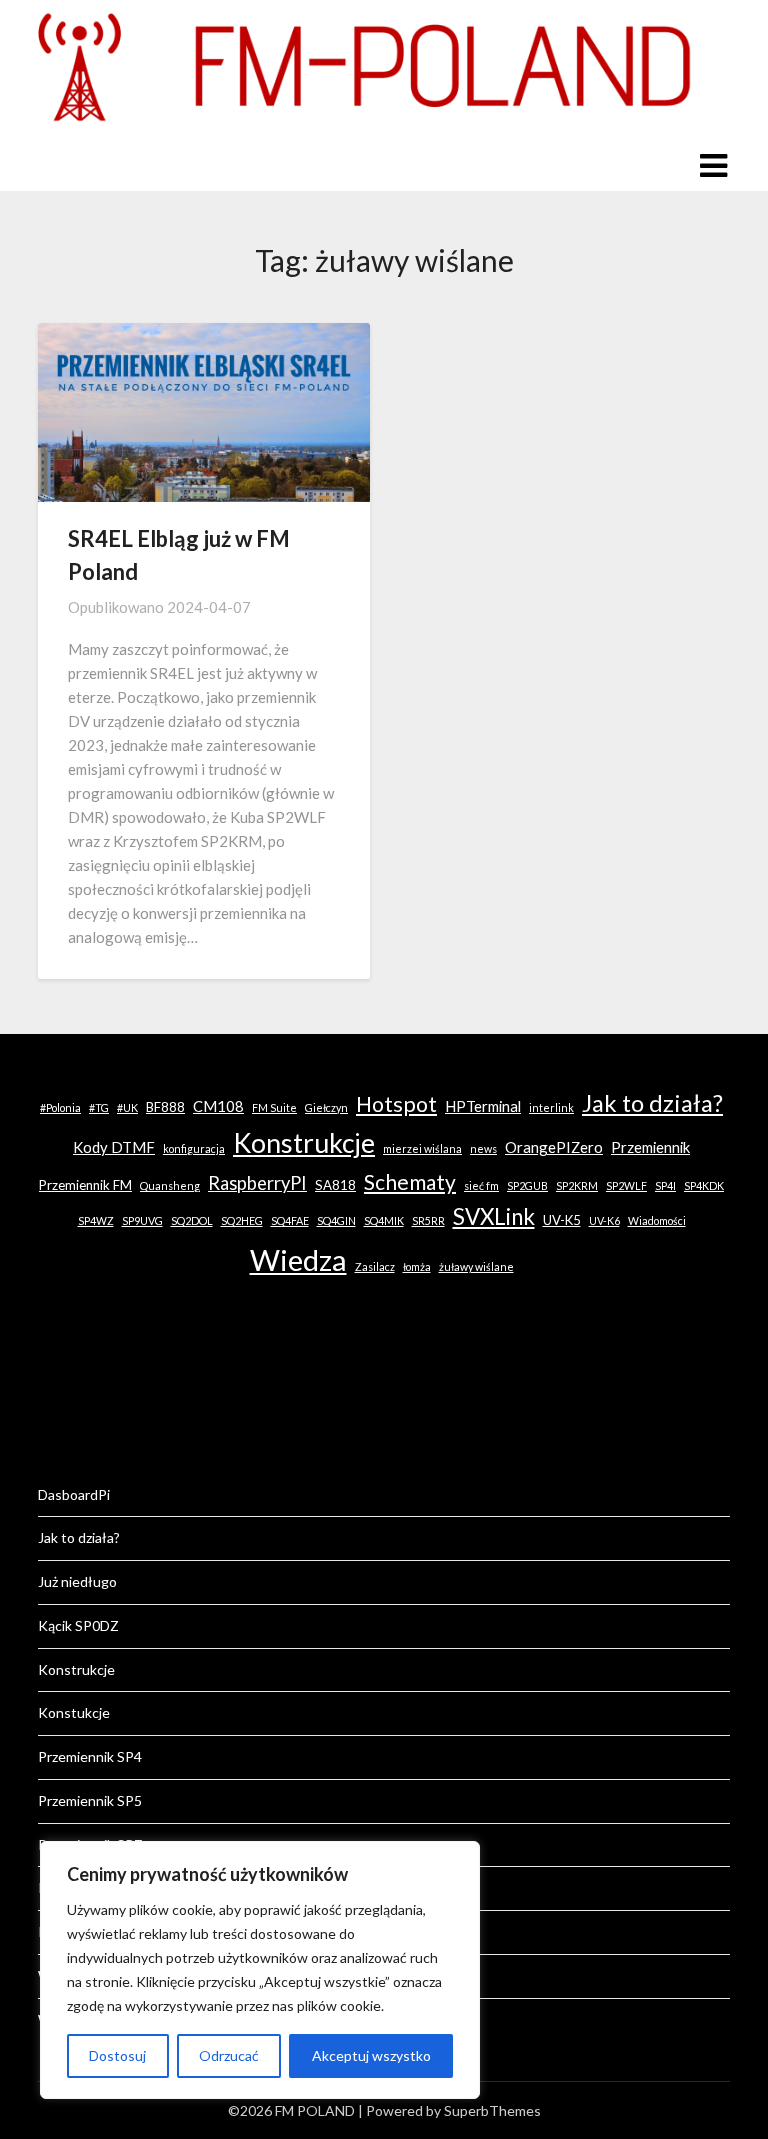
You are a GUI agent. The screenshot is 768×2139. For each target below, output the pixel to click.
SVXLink (494, 1216)
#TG (99, 1107)
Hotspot (396, 1104)
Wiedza (298, 1259)
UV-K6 (604, 1220)
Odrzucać (229, 2055)
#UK (127, 1107)
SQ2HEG (242, 1220)
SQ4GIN (336, 1220)
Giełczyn (326, 1107)
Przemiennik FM (85, 1185)
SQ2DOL (192, 1220)
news (483, 1148)
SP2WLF (626, 1185)
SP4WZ (96, 1220)
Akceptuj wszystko (371, 2055)
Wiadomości (657, 1220)
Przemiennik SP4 (90, 1756)
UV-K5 (562, 1220)
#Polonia (60, 1107)
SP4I (665, 1185)
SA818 (335, 1185)
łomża (417, 1266)
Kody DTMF (114, 1147)
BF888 (165, 1107)
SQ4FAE (290, 1220)
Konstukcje (74, 1712)
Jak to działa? (652, 1103)
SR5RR (428, 1220)
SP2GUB (527, 1185)
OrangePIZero (554, 1147)
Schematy (410, 1181)
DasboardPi (74, 1494)
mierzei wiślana (422, 1148)
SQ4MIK (384, 1220)
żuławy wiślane (476, 1266)
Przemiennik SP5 (90, 1800)
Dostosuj (117, 2055)
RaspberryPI (257, 1183)
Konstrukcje (304, 1143)
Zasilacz (375, 1266)
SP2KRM (577, 1185)
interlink (551, 1107)
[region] (260, 1970)
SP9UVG (142, 1220)
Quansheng (170, 1185)
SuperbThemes (492, 2110)
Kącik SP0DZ (78, 1625)
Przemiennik (650, 1147)
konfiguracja (194, 1148)
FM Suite (274, 1107)
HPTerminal (483, 1106)
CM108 (218, 1106)
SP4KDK (704, 1185)
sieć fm (481, 1185)
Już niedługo (77, 1581)
